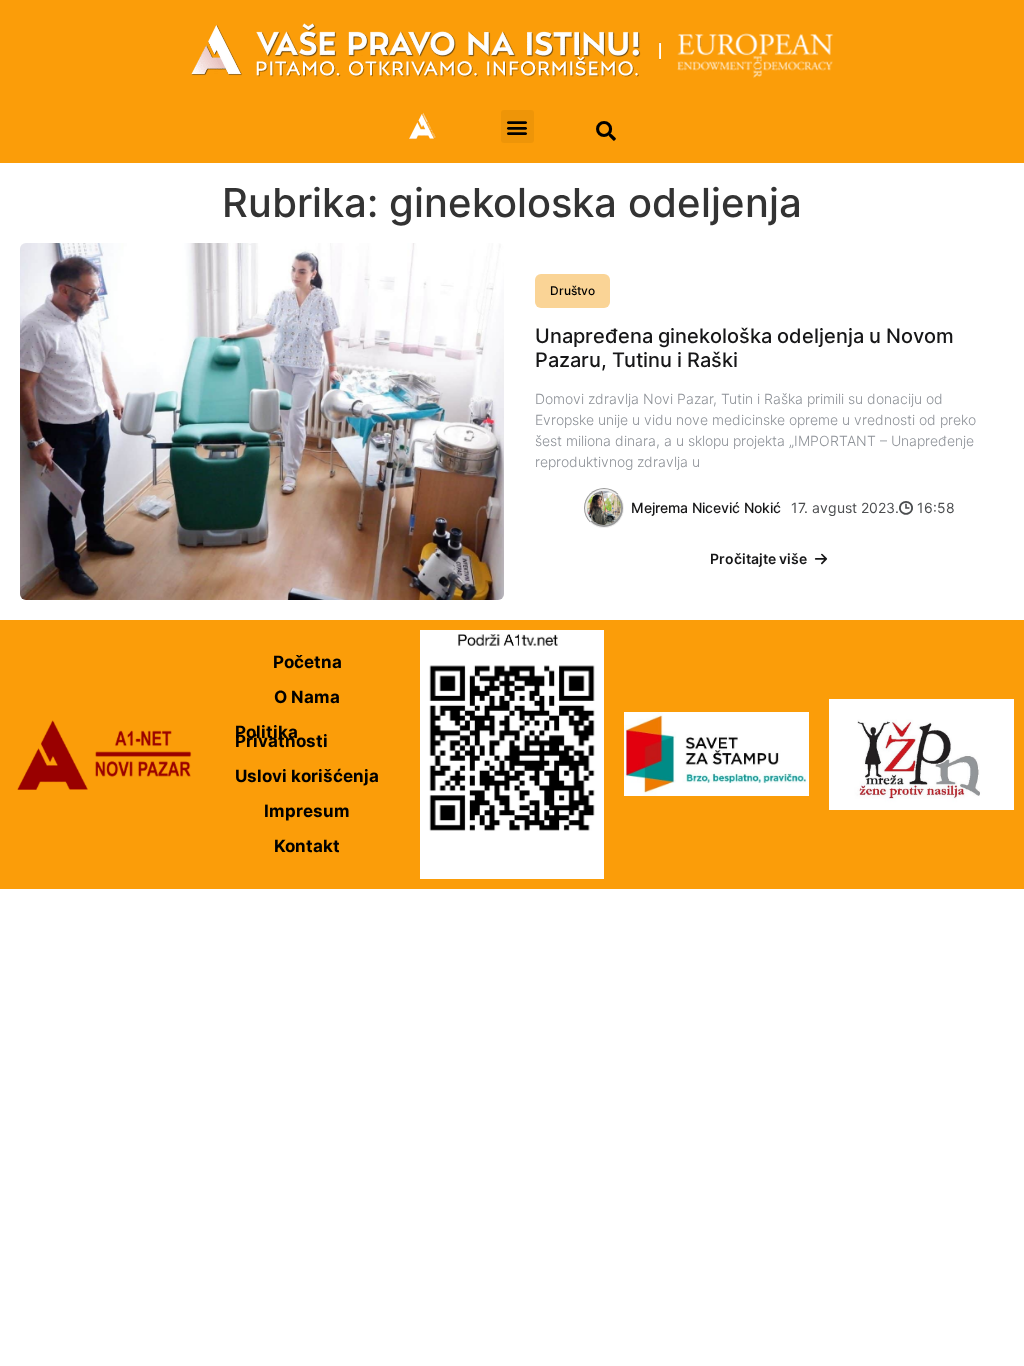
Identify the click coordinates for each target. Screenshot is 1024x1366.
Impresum (307, 811)
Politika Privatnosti (281, 736)
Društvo (572, 290)
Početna (307, 662)
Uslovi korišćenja (307, 776)
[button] (517, 126)
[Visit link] (512, 50)
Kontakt (307, 846)
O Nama (307, 697)
